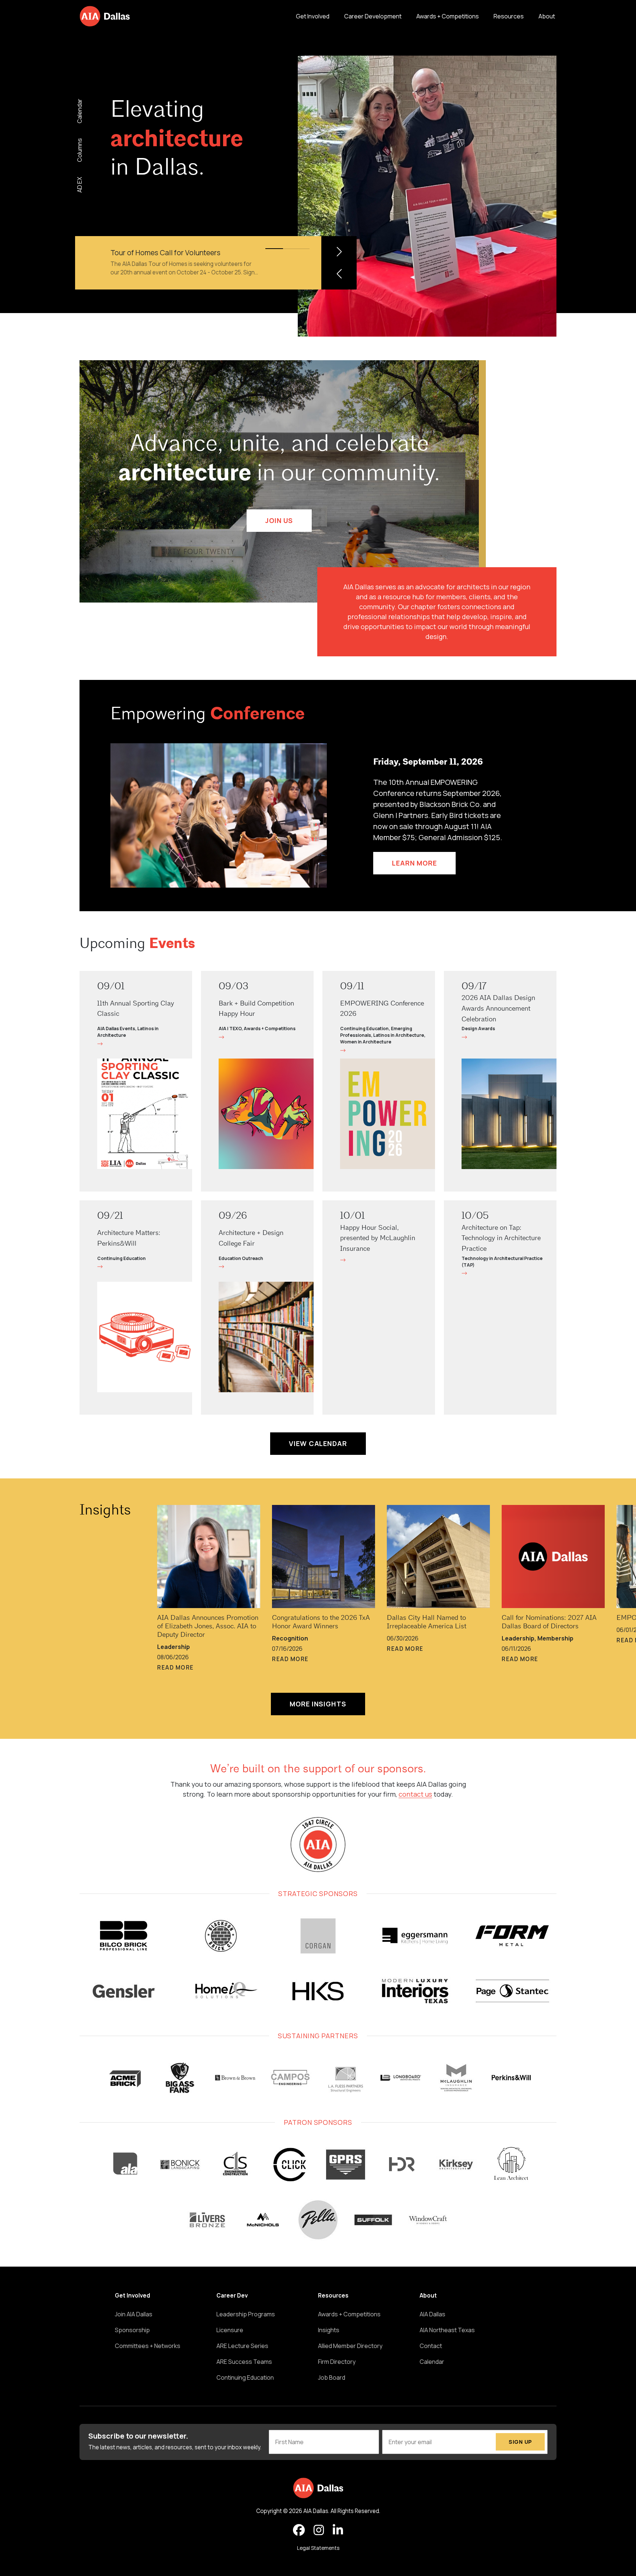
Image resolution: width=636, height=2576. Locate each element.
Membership (555, 1638)
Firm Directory (337, 2362)
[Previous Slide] (339, 274)
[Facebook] (299, 2530)
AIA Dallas (432, 2314)
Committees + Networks (148, 2346)
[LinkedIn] (338, 2530)
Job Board (332, 2377)
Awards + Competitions (448, 16)
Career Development (373, 16)
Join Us (279, 520)
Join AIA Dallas (134, 2314)
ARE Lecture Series (242, 2346)
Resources (509, 16)
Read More (176, 1668)
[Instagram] (319, 2530)
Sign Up (520, 2442)
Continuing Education (245, 2377)
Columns (79, 150)
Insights (105, 1511)
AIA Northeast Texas (447, 2330)
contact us (415, 1794)
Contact (431, 2346)
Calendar (79, 111)
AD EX (79, 184)
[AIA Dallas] (105, 16)
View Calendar (318, 1443)
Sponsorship (132, 2330)
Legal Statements (318, 2548)
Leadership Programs (246, 2314)
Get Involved (313, 16)
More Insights (318, 1704)
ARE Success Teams (244, 2362)
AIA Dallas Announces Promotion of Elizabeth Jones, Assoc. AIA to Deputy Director (208, 1627)
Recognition (290, 1638)
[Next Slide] (339, 252)
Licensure (230, 2330)
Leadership (174, 1647)
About (547, 16)
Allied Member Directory (350, 2346)
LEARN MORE (414, 863)
